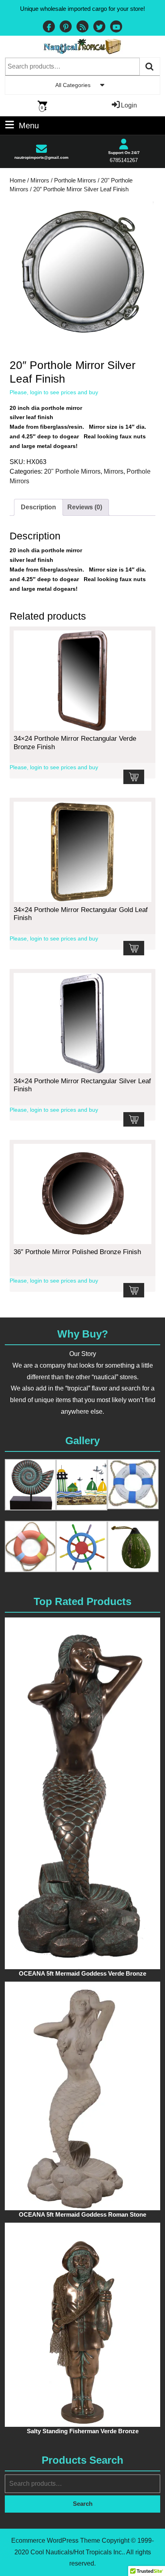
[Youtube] (116, 27)
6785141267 (124, 160)
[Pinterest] (66, 27)
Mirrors (40, 180)
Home (18, 180)
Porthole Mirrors (75, 180)
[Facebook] (49, 27)
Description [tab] (38, 507)
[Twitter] (99, 27)
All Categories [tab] (73, 85)
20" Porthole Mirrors (72, 471)
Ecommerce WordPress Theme (56, 2541)
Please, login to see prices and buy (54, 392)
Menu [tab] (29, 125)
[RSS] (82, 27)
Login (129, 105)
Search (150, 67)
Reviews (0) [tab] (85, 507)
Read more (134, 777)
